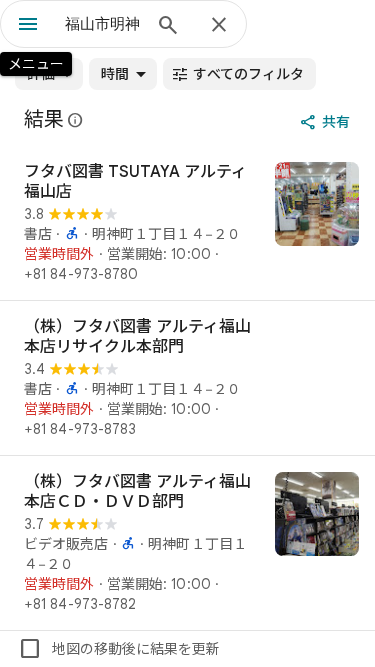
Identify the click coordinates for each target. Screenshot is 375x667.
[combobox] (102, 24)
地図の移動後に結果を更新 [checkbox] (119, 649)
